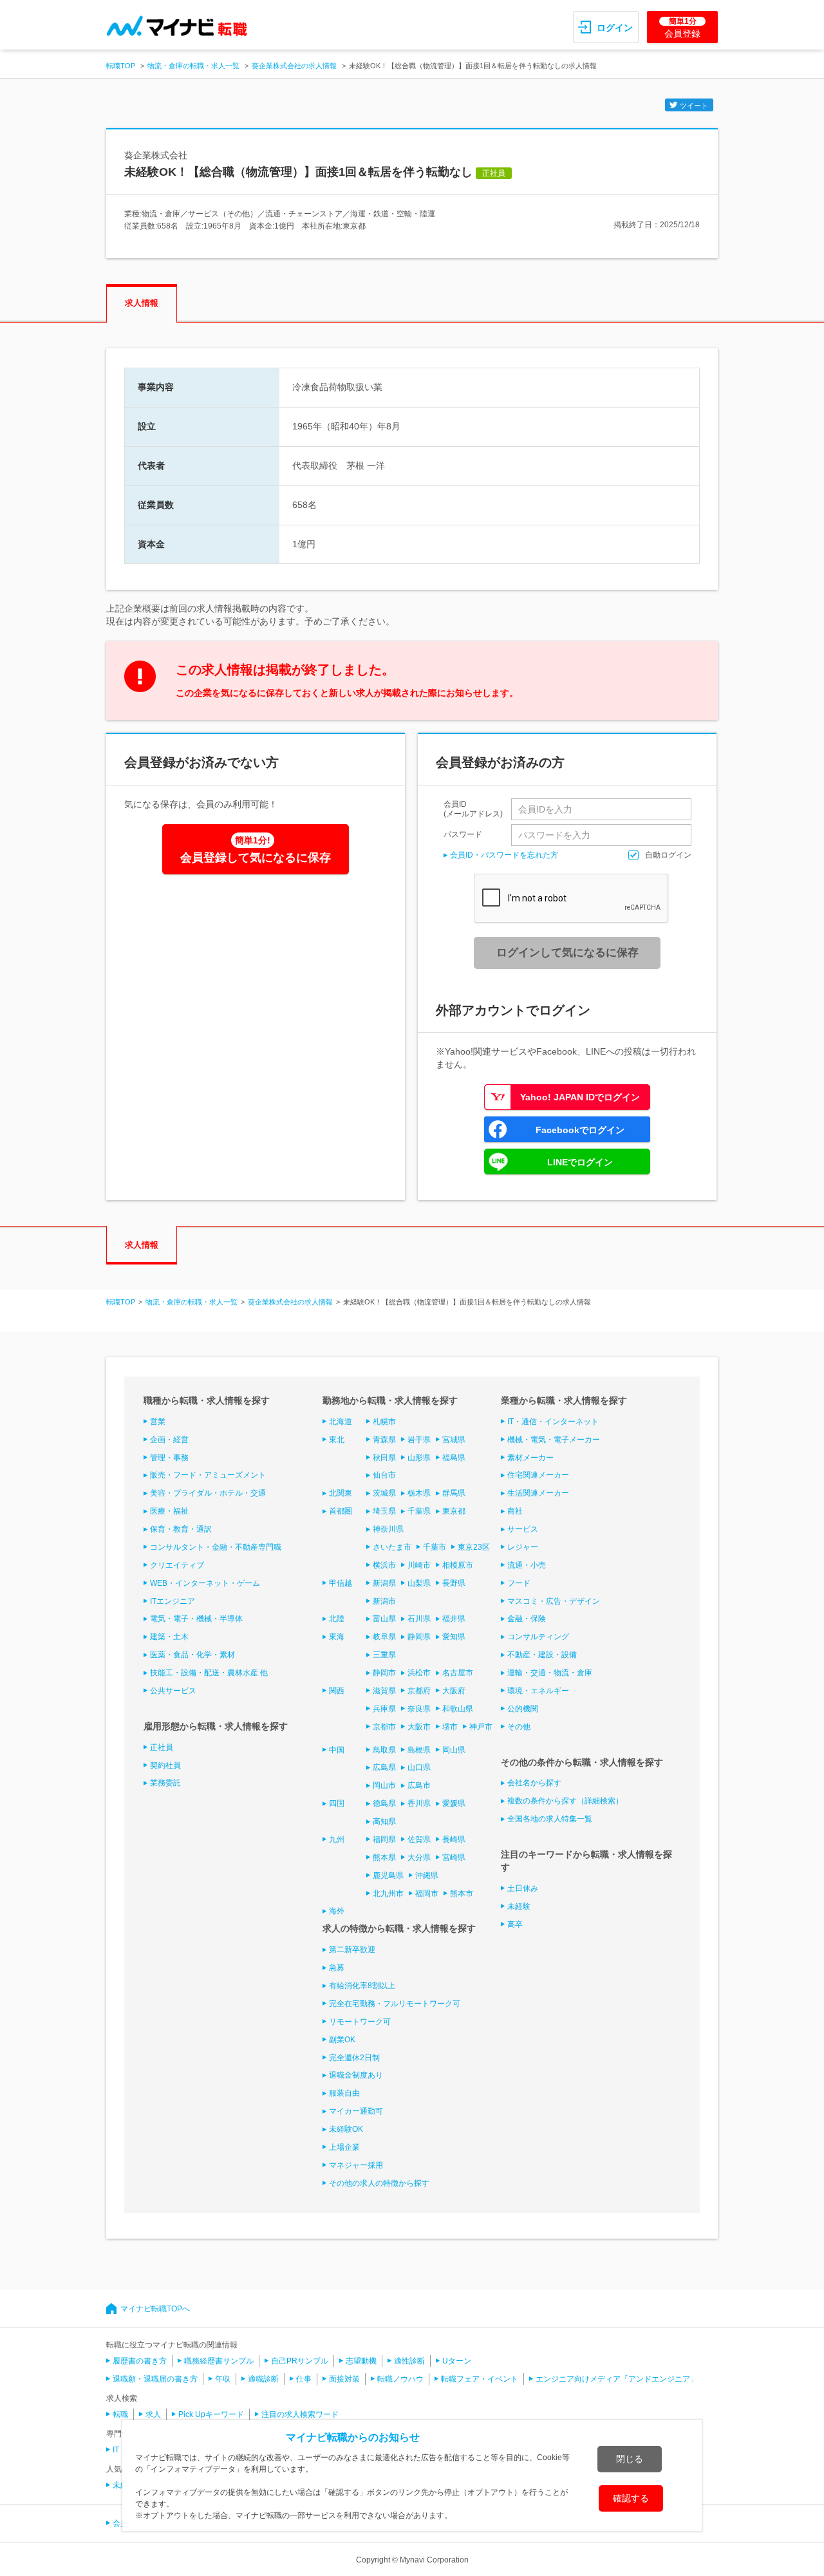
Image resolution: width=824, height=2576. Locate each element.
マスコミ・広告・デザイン (554, 1601)
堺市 (450, 1727)
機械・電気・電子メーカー (554, 1440)
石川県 (419, 1619)
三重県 (384, 1655)
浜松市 (419, 1673)
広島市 (419, 1785)
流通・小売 (527, 1565)
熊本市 (462, 1894)
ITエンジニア (173, 1601)
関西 (337, 1691)
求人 (153, 2414)
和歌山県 (458, 1709)
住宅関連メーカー (538, 1475)
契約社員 (165, 1765)
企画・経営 (169, 1440)
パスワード (463, 834)
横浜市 (384, 1565)
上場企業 (344, 2147)
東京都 (454, 1511)
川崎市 (419, 1565)
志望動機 (361, 2361)
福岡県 (384, 1839)
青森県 (384, 1440)
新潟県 (384, 1583)
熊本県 (384, 1857)
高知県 (384, 1821)
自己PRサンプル (300, 2361)
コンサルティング (538, 1637)
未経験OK (346, 2129)
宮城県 (454, 1440)
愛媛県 (454, 1803)
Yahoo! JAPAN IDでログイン (580, 1097)
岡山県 (454, 1750)
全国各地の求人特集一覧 (550, 1819)
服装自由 (344, 2093)
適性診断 (409, 2361)
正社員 (162, 1747)
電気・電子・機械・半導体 (196, 1619)
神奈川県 (388, 1529)
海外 (337, 1911)
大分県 (419, 1857)
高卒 (515, 1924)
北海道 (341, 1422)
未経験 (519, 1906)
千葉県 (419, 1511)
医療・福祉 (169, 1511)
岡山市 (384, 1785)
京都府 (419, 1691)
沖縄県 (427, 1876)
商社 (515, 1511)
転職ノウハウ (400, 2379)
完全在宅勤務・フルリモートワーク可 (395, 2004)
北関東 (341, 1493)
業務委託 (165, 1783)
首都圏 (341, 1511)
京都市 (384, 1727)
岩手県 (419, 1440)
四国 (337, 1803)
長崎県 (454, 1839)
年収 (223, 2379)
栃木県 (419, 1493)
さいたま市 (392, 1547)
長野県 (454, 1583)
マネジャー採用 (356, 2165)
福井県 (454, 1619)
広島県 (384, 1767)
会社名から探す (534, 1783)
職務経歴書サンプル (219, 2361)
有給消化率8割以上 (362, 1986)
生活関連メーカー (538, 1493)
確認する (631, 2498)
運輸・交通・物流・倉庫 (550, 1673)
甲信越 (341, 1583)
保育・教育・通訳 (181, 1529)
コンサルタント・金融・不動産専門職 (216, 1547)
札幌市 (384, 1422)
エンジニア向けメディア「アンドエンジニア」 (617, 2379)
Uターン (457, 2361)
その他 (519, 1727)
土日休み (523, 1888)
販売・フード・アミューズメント (208, 1475)
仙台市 (384, 1475)
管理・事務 (169, 1458)
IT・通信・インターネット (553, 1422)
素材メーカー (530, 1458)
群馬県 (454, 1493)
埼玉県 (384, 1511)
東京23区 (474, 1547)
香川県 (419, 1803)
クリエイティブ (177, 1565)
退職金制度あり (356, 2075)
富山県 (384, 1619)
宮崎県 (454, 1857)
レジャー (523, 1547)
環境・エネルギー (538, 1691)
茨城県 (384, 1493)
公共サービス (173, 1691)
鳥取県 (384, 1750)
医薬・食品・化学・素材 (192, 1655)
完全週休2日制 (354, 2058)
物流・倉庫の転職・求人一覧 (193, 66)
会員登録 (682, 28)
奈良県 (419, 1709)
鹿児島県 (388, 1876)
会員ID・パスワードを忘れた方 (504, 855)
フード (519, 1583)
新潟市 (384, 1601)
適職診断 (263, 2379)
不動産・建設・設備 (542, 1655)
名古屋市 (458, 1673)
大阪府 (454, 1691)
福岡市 (427, 1894)
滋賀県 (384, 1691)
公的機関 (523, 1709)
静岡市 (384, 1673)
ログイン (615, 28)
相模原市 (458, 1565)
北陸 (337, 1619)
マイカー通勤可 (356, 2111)
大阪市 (419, 1727)
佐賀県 (419, 1839)
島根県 (419, 1750)
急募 (337, 1968)
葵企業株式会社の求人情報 (294, 66)
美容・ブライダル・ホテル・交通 (208, 1493)
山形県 (419, 1458)
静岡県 (419, 1637)
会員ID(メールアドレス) (473, 809)
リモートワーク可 (360, 2022)
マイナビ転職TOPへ (155, 2309)
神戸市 (481, 1727)
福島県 (454, 1458)
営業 (158, 1422)
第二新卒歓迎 (352, 1950)
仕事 (304, 2379)
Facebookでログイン (580, 1130)
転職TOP (121, 66)
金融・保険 (527, 1619)
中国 (337, 1750)
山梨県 (419, 1583)
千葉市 (435, 1547)
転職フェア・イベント (480, 2379)
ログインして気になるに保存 (567, 953)
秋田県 (384, 1458)
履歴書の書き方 (140, 2361)
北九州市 (388, 1894)
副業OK (342, 2040)
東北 (337, 1440)
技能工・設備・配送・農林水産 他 (209, 1673)
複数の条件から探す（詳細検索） (565, 1801)
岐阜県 (384, 1637)
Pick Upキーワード (211, 2414)
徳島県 (384, 1803)
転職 (120, 2414)
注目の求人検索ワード (300, 2414)
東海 (337, 1637)
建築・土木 (169, 1637)
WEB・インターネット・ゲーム (205, 1583)
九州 (337, 1839)
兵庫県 (384, 1709)
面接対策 (344, 2379)
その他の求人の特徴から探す (379, 2183)
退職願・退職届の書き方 (155, 2379)
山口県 (419, 1767)
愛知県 (454, 1637)
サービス (523, 1529)
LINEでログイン (580, 1162)
